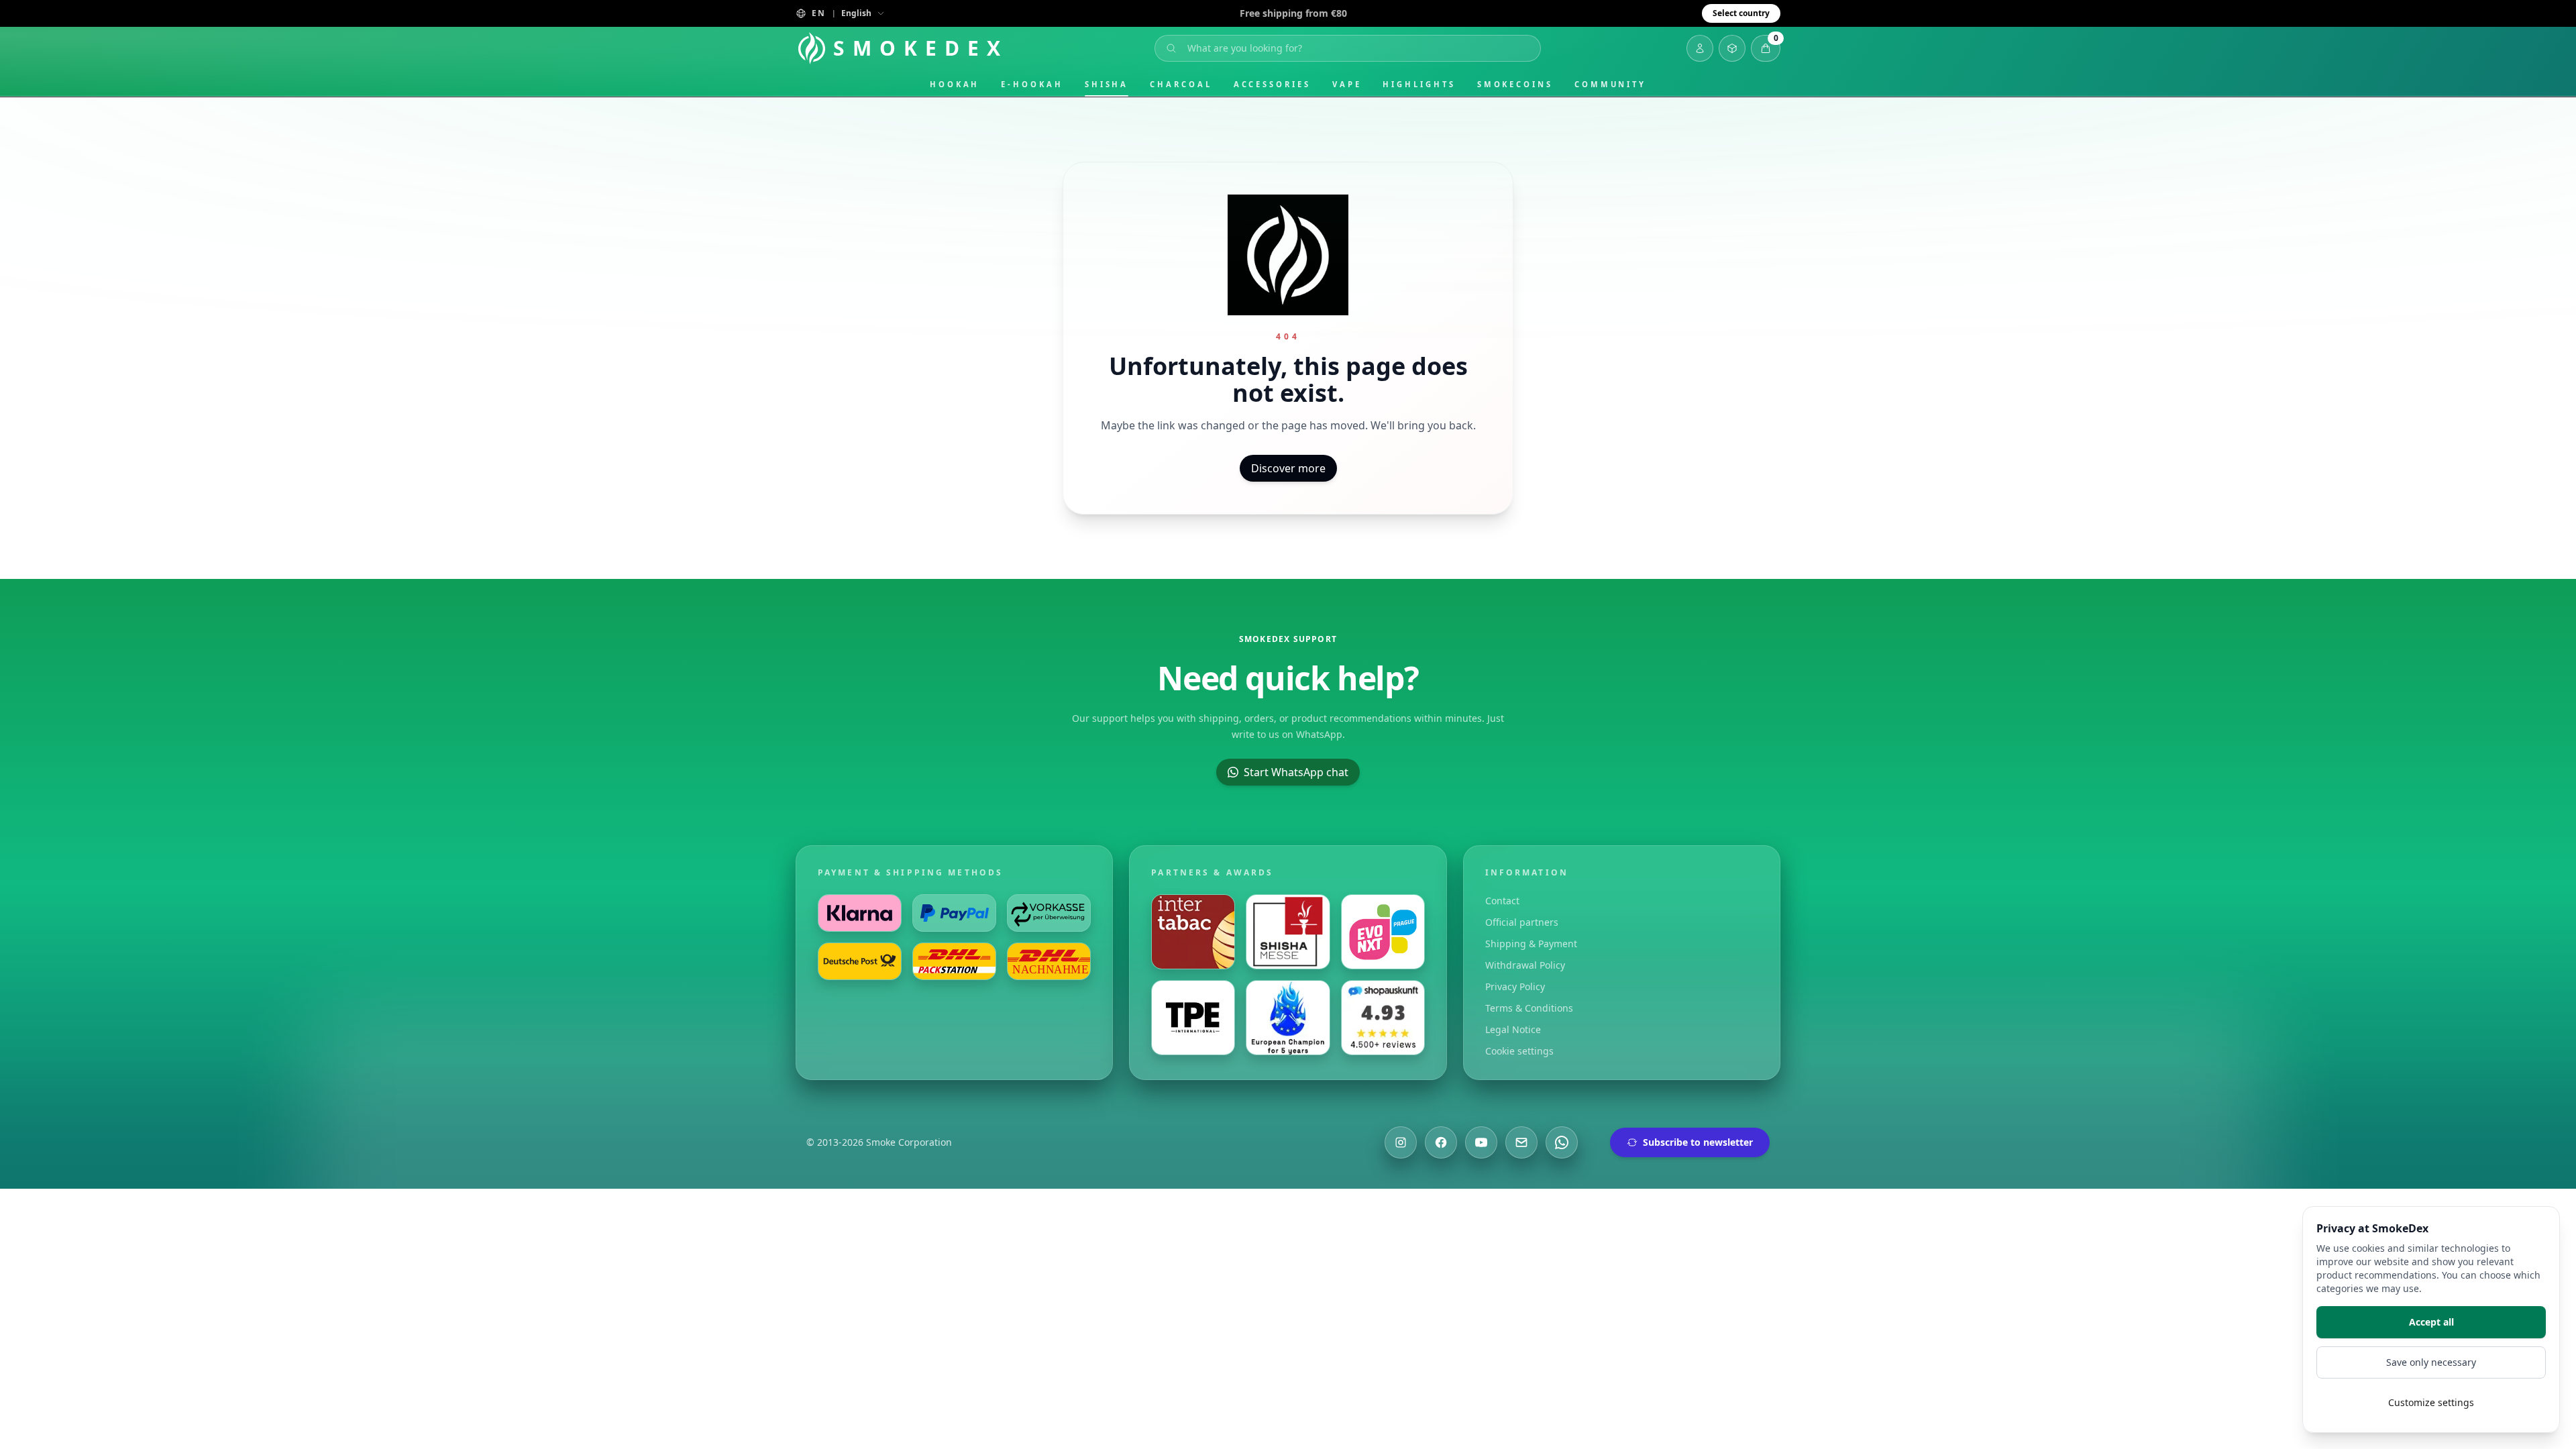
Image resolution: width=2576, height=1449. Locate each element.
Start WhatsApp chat (1296, 772)
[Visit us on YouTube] (1481, 1142)
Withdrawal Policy (1525, 965)
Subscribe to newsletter (1698, 1142)
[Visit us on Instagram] (1401, 1142)
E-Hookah (1032, 84)
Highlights (1419, 84)
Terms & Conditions (1529, 1008)
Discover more (1288, 468)
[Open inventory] (1732, 48)
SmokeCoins (1515, 84)
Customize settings (2431, 1402)
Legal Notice (1513, 1029)
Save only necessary (2431, 1362)
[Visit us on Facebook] (1441, 1142)
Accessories (1272, 84)
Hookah (955, 84)
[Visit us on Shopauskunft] (1383, 1018)
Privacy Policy (1515, 986)
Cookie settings (1519, 1051)
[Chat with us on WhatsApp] (1562, 1142)
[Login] (1700, 48)
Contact (1502, 901)
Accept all (2431, 1322)
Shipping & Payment (1531, 944)
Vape (1347, 84)
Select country (1741, 13)
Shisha (1107, 84)
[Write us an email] (1521, 1142)
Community (1610, 84)
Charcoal (1181, 84)
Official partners (1522, 922)
